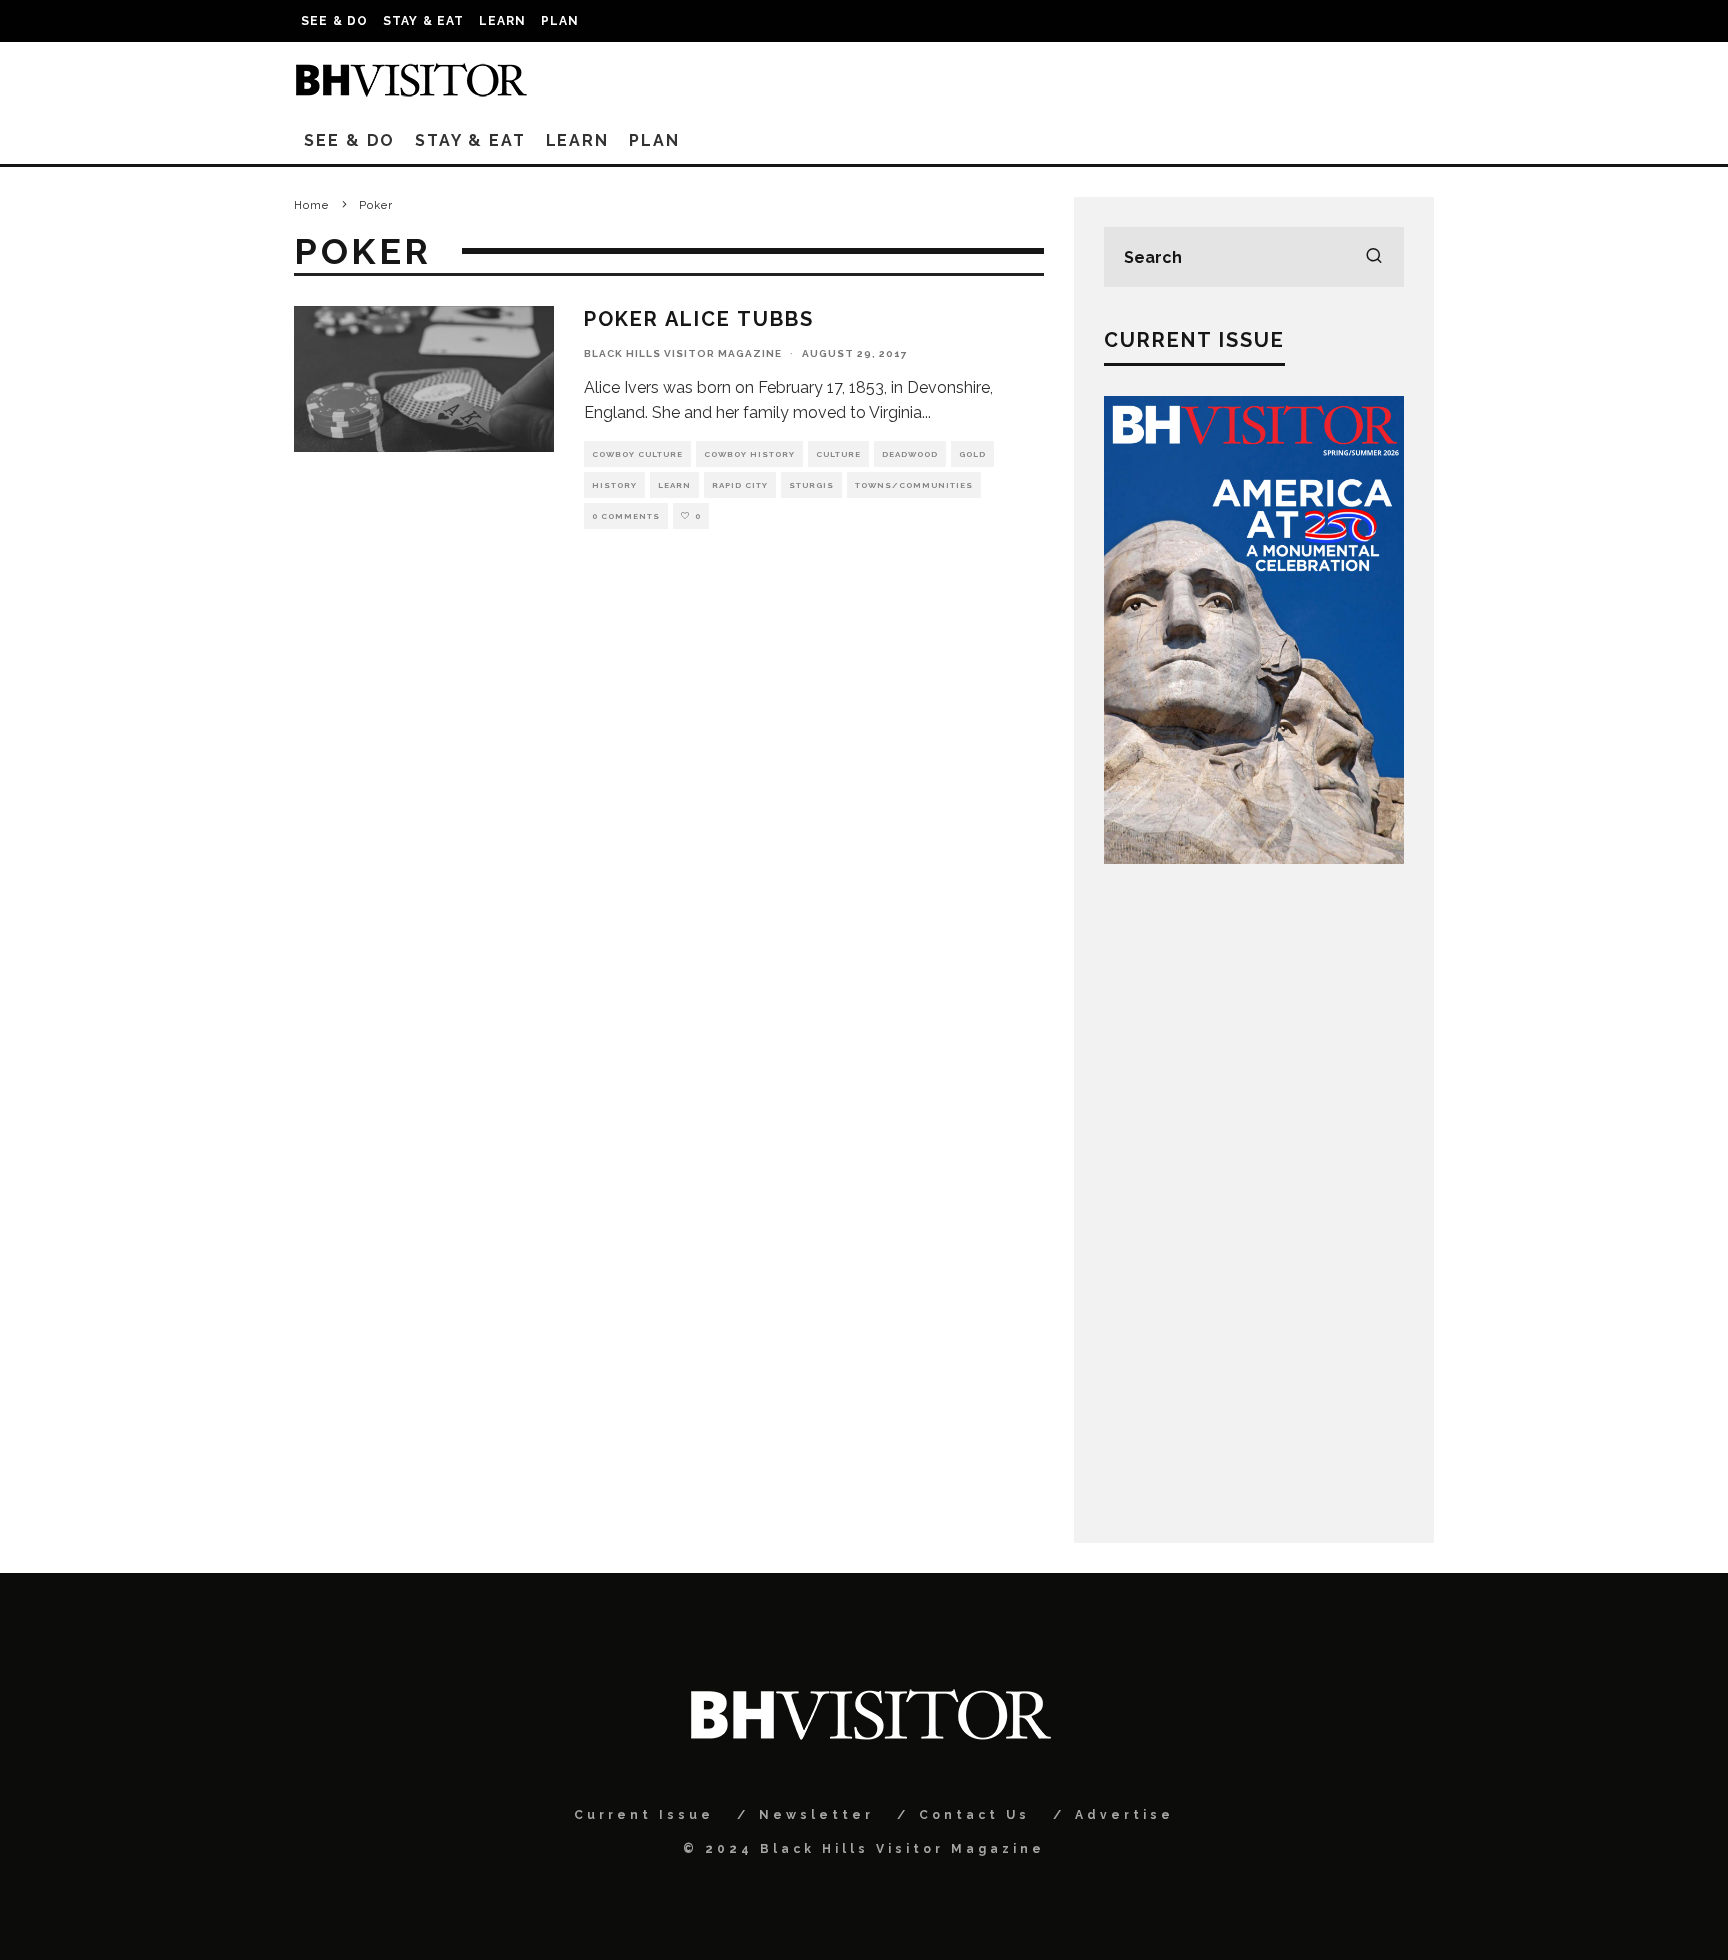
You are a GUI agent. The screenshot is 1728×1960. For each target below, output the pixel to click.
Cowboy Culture (637, 454)
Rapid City (740, 485)
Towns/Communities (914, 485)
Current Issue (644, 1815)
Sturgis (811, 485)
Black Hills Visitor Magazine (683, 353)
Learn (503, 21)
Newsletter (816, 1815)
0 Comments (626, 516)
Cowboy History (749, 454)
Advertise (1124, 1815)
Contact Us (974, 1815)
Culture (838, 454)
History (614, 485)
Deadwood (910, 454)
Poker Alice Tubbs (699, 319)
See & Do (335, 21)
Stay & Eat (424, 21)
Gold (972, 454)
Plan (560, 21)
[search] (1374, 257)
